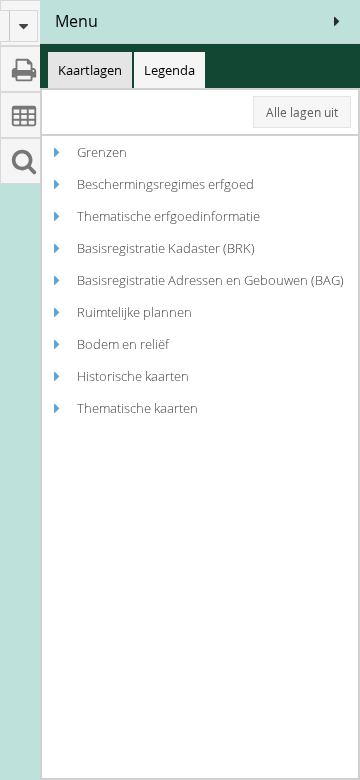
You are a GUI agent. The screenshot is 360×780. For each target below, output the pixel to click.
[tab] (90, 70)
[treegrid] (200, 457)
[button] (337, 21)
